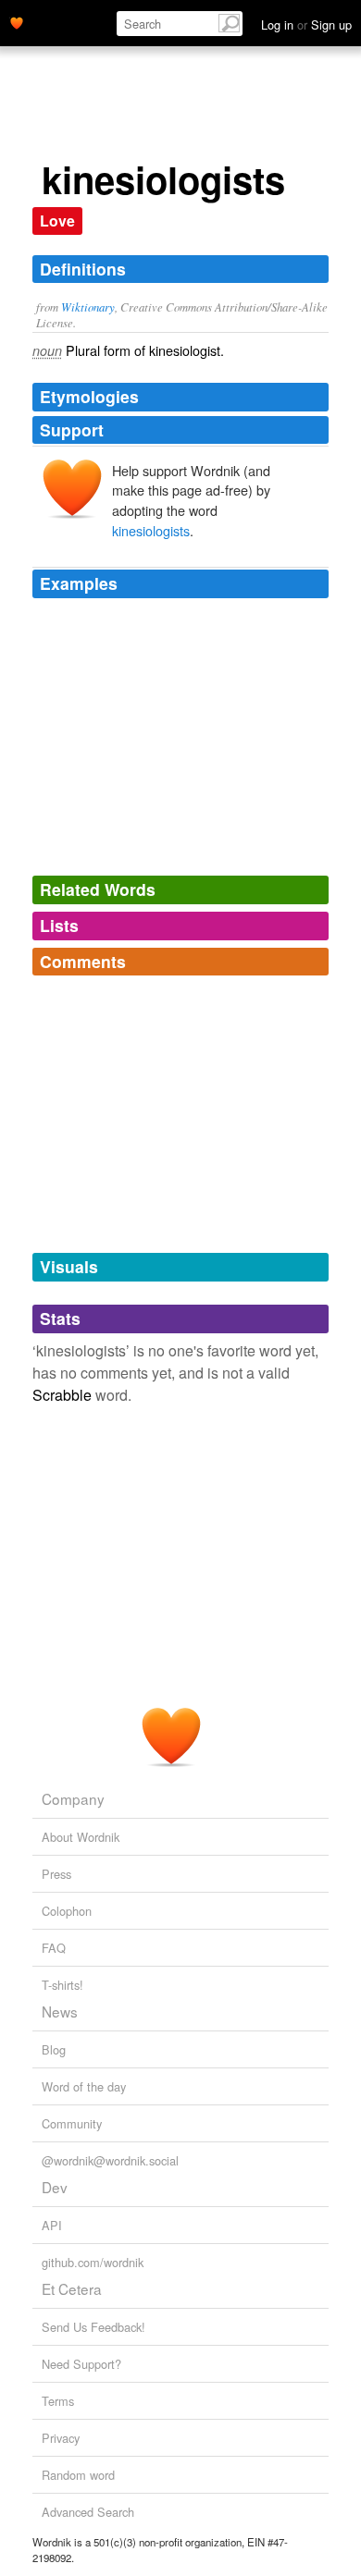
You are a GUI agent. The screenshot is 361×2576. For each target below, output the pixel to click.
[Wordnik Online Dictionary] (17, 21)
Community (72, 2123)
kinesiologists (151, 530)
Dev (55, 2187)
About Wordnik (81, 1837)
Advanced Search (88, 2512)
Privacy (61, 2438)
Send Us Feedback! (93, 2327)
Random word (78, 2475)
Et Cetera (72, 2288)
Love (57, 221)
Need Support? (81, 2364)
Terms (58, 2401)
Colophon (67, 1911)
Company (73, 1798)
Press (56, 1874)
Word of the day (84, 2086)
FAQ (54, 1948)
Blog (54, 2049)
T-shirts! (62, 1985)
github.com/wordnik (93, 2262)
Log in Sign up (306, 25)
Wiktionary (88, 307)
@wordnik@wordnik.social (110, 2160)
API (52, 2225)
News (60, 2011)
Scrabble (62, 1395)
